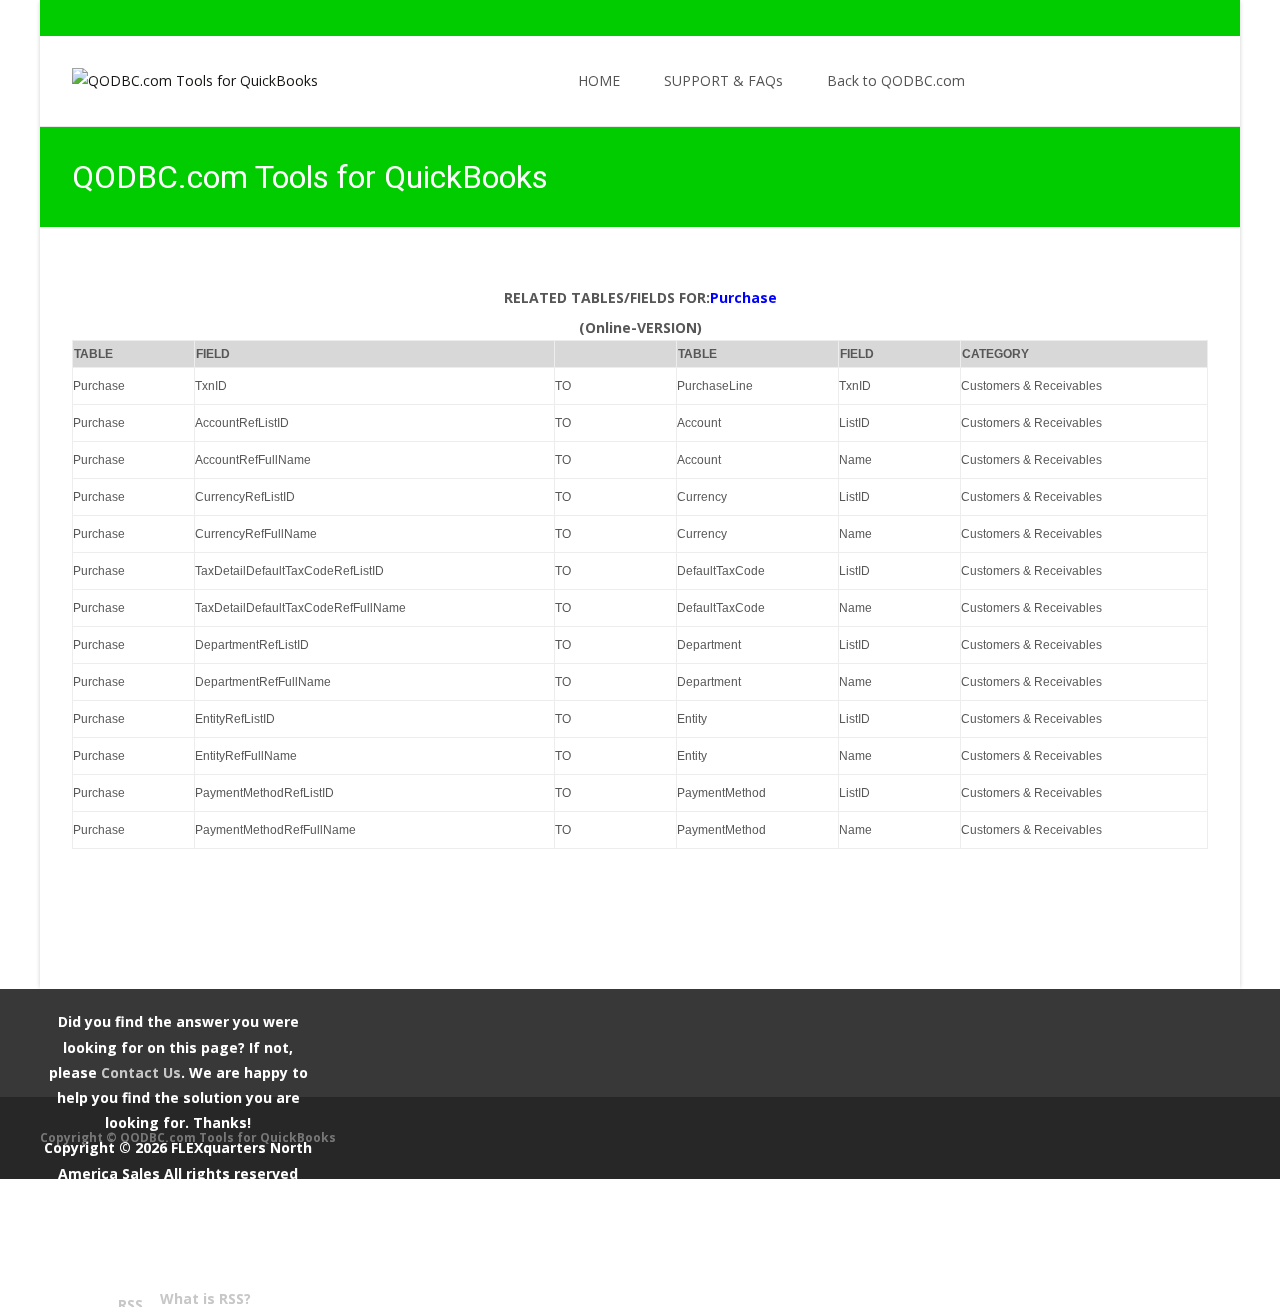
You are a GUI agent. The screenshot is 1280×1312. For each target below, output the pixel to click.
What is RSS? (205, 1298)
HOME (599, 80)
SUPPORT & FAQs (723, 80)
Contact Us (141, 1072)
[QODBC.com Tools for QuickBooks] (179, 76)
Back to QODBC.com (896, 80)
